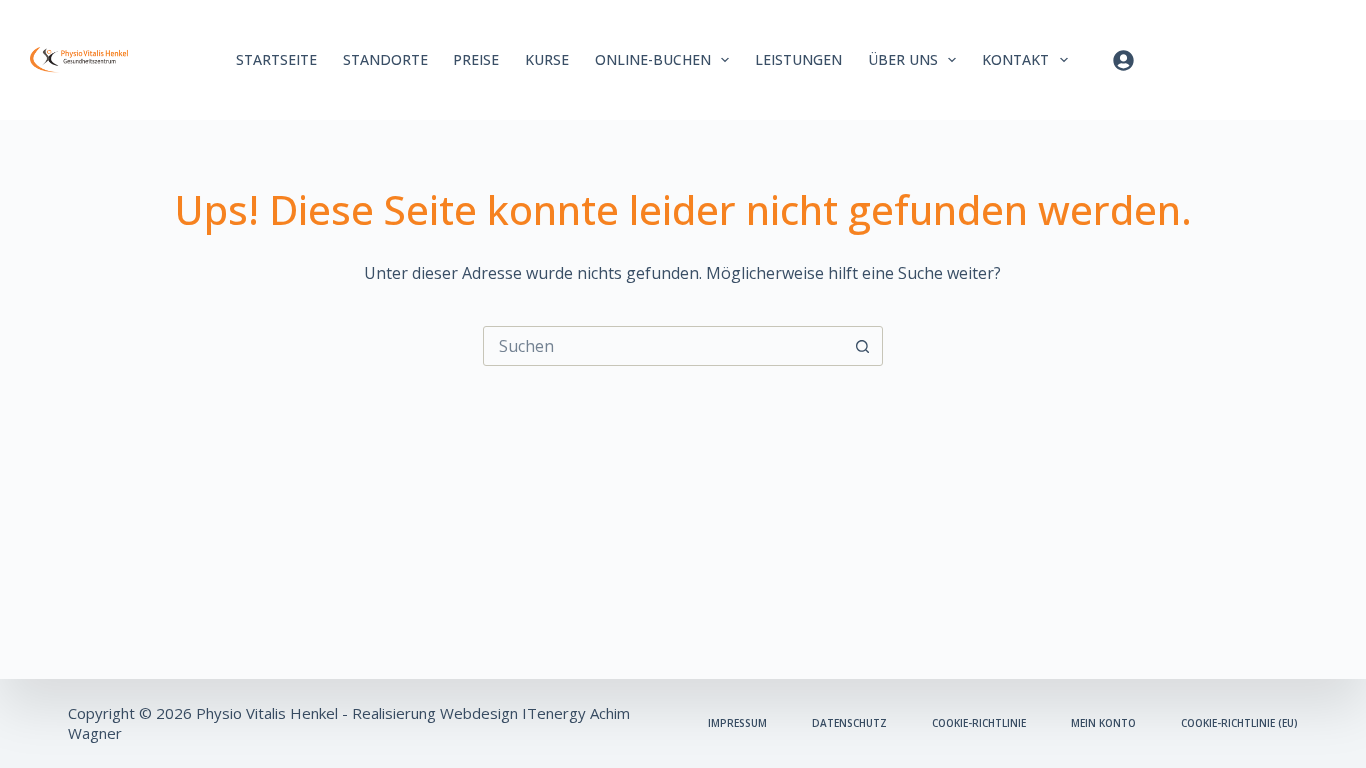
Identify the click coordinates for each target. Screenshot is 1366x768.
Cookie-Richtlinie (979, 723)
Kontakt (1015, 59)
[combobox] (664, 346)
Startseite (276, 59)
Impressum (737, 723)
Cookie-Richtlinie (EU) (1239, 723)
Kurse (547, 59)
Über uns (903, 59)
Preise (476, 59)
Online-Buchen (653, 59)
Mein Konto (1103, 723)
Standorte (385, 59)
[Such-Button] (863, 346)
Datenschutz (849, 723)
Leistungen (798, 59)
